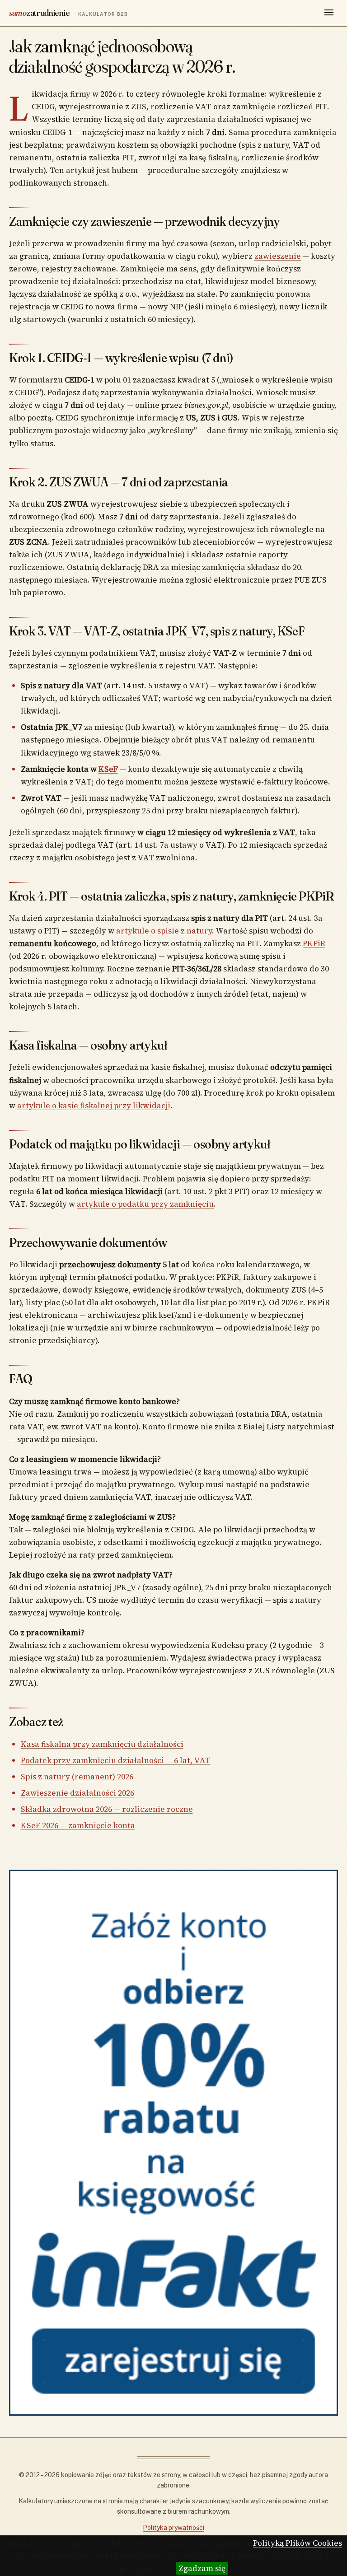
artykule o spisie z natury (164, 931)
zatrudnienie (68, 12)
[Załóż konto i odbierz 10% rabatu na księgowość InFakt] (173, 2143)
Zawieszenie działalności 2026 (77, 1793)
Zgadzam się (202, 2568)
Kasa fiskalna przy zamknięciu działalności (102, 1744)
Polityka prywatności (173, 2528)
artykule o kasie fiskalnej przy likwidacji (94, 1106)
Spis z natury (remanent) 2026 (77, 1777)
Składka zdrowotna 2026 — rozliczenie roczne (107, 1809)
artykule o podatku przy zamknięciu (145, 1204)
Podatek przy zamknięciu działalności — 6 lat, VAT (116, 1760)
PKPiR (314, 943)
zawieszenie (278, 256)
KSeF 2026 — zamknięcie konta (78, 1825)
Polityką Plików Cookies (298, 2543)
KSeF (108, 769)
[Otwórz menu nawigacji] (329, 13)
